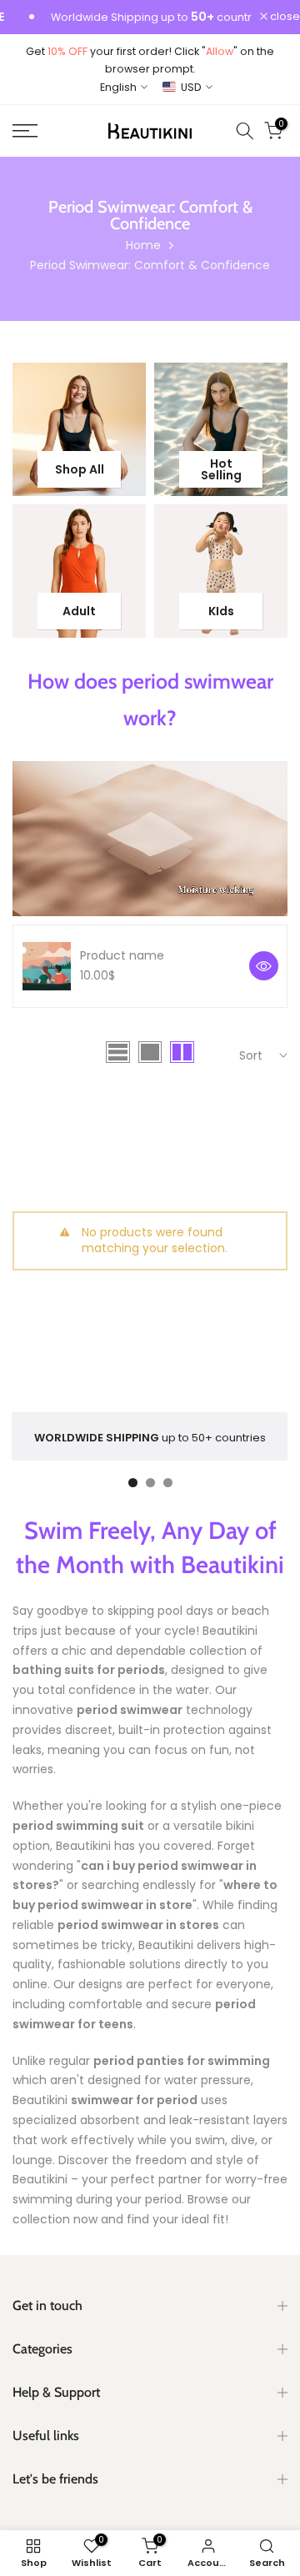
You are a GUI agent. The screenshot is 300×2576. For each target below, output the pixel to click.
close (284, 17)
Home (143, 245)
